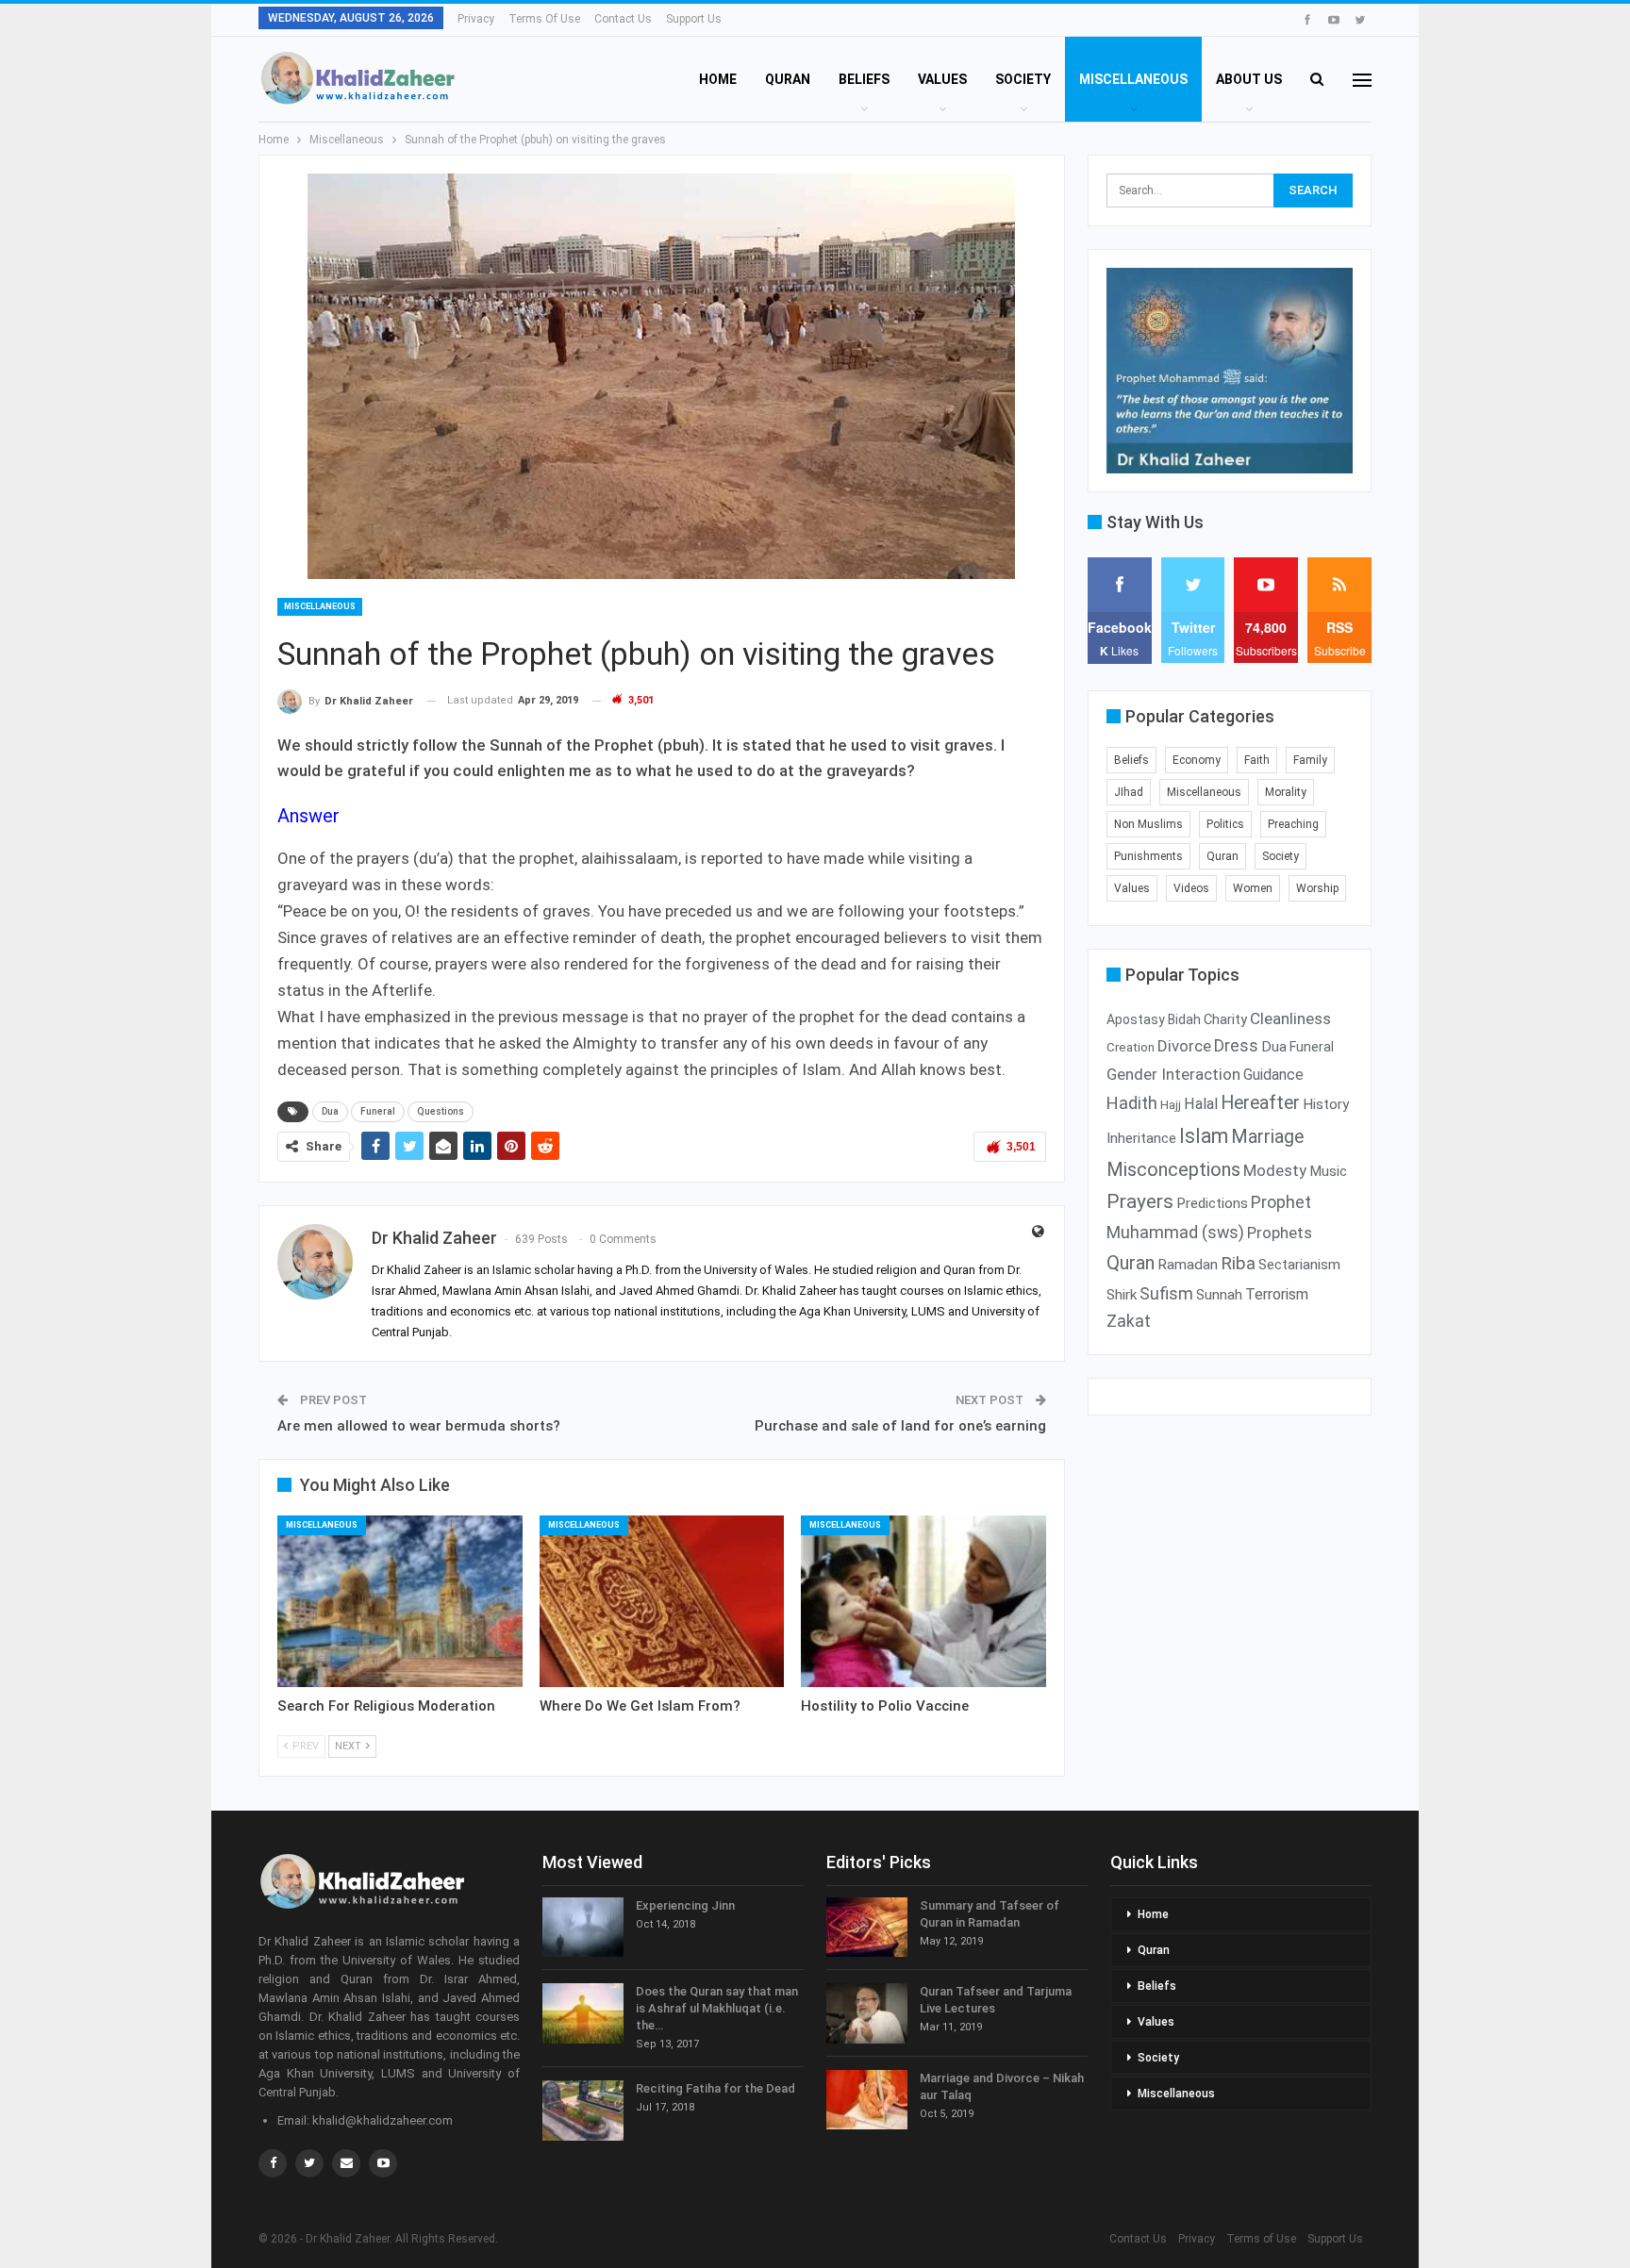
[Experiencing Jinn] (583, 1928)
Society (1023, 79)
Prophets (1280, 1233)
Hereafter (1260, 1103)
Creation (1131, 1047)
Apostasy (1136, 1019)
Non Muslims (1148, 824)
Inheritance (1141, 1138)
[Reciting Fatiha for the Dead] (583, 2111)
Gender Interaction (1173, 1074)
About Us (1249, 79)
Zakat (1129, 1321)
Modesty (1275, 1170)
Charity (1225, 1019)
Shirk (1122, 1295)
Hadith (1132, 1103)
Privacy (476, 19)
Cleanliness (1290, 1018)
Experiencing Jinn (685, 1905)
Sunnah (1219, 1295)
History (1326, 1104)
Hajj (1171, 1105)
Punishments (1148, 856)
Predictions (1212, 1203)
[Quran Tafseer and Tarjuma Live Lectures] (867, 2013)
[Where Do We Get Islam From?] (662, 1601)
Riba (1238, 1264)
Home (718, 79)
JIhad (1129, 792)
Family (1310, 760)
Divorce (1184, 1046)
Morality (1286, 792)
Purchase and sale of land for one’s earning (900, 1426)
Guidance (1273, 1075)
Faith (1257, 760)
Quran (788, 79)
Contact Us (623, 19)
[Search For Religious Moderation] (400, 1601)
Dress (1236, 1046)
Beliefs (864, 79)
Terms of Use (544, 19)
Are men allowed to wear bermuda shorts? (419, 1426)
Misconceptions (1173, 1169)
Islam (1204, 1136)
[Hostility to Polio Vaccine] (923, 1601)
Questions (441, 1111)
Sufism (1166, 1294)
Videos (1191, 888)
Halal (1201, 1104)
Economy (1197, 760)
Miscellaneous (1133, 79)
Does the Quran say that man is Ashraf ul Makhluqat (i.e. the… (717, 2008)
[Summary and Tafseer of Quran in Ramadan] (867, 1928)
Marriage (1267, 1137)
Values (942, 79)
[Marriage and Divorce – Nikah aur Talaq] (867, 2100)
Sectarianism (1299, 1265)
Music (1328, 1171)
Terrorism (1277, 1294)
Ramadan (1188, 1265)
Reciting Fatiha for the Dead (715, 2088)
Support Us (694, 19)
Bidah (1184, 1019)
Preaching (1293, 824)
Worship (1317, 888)
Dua (330, 1111)
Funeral (378, 1111)
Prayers (1140, 1201)
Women (1253, 888)
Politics (1225, 824)
